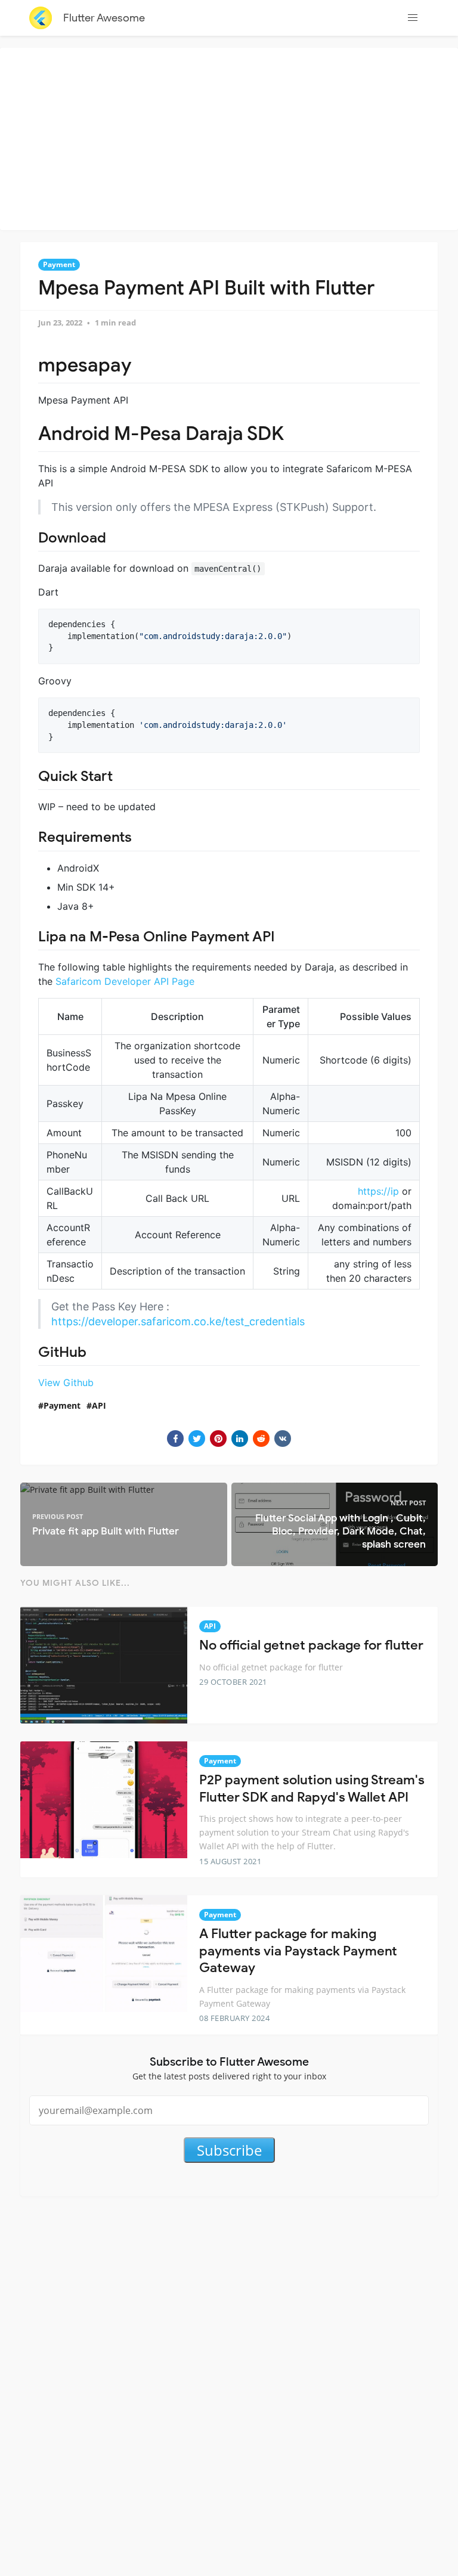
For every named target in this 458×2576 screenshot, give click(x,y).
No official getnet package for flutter (311, 1645)
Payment (59, 264)
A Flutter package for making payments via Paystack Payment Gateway (298, 1951)
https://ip (378, 1191)
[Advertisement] (232, 137)
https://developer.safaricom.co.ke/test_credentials (178, 1321)
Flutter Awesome (104, 18)
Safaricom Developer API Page (125, 981)
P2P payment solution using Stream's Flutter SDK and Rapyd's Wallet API (312, 1788)
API (99, 1405)
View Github (66, 1382)
